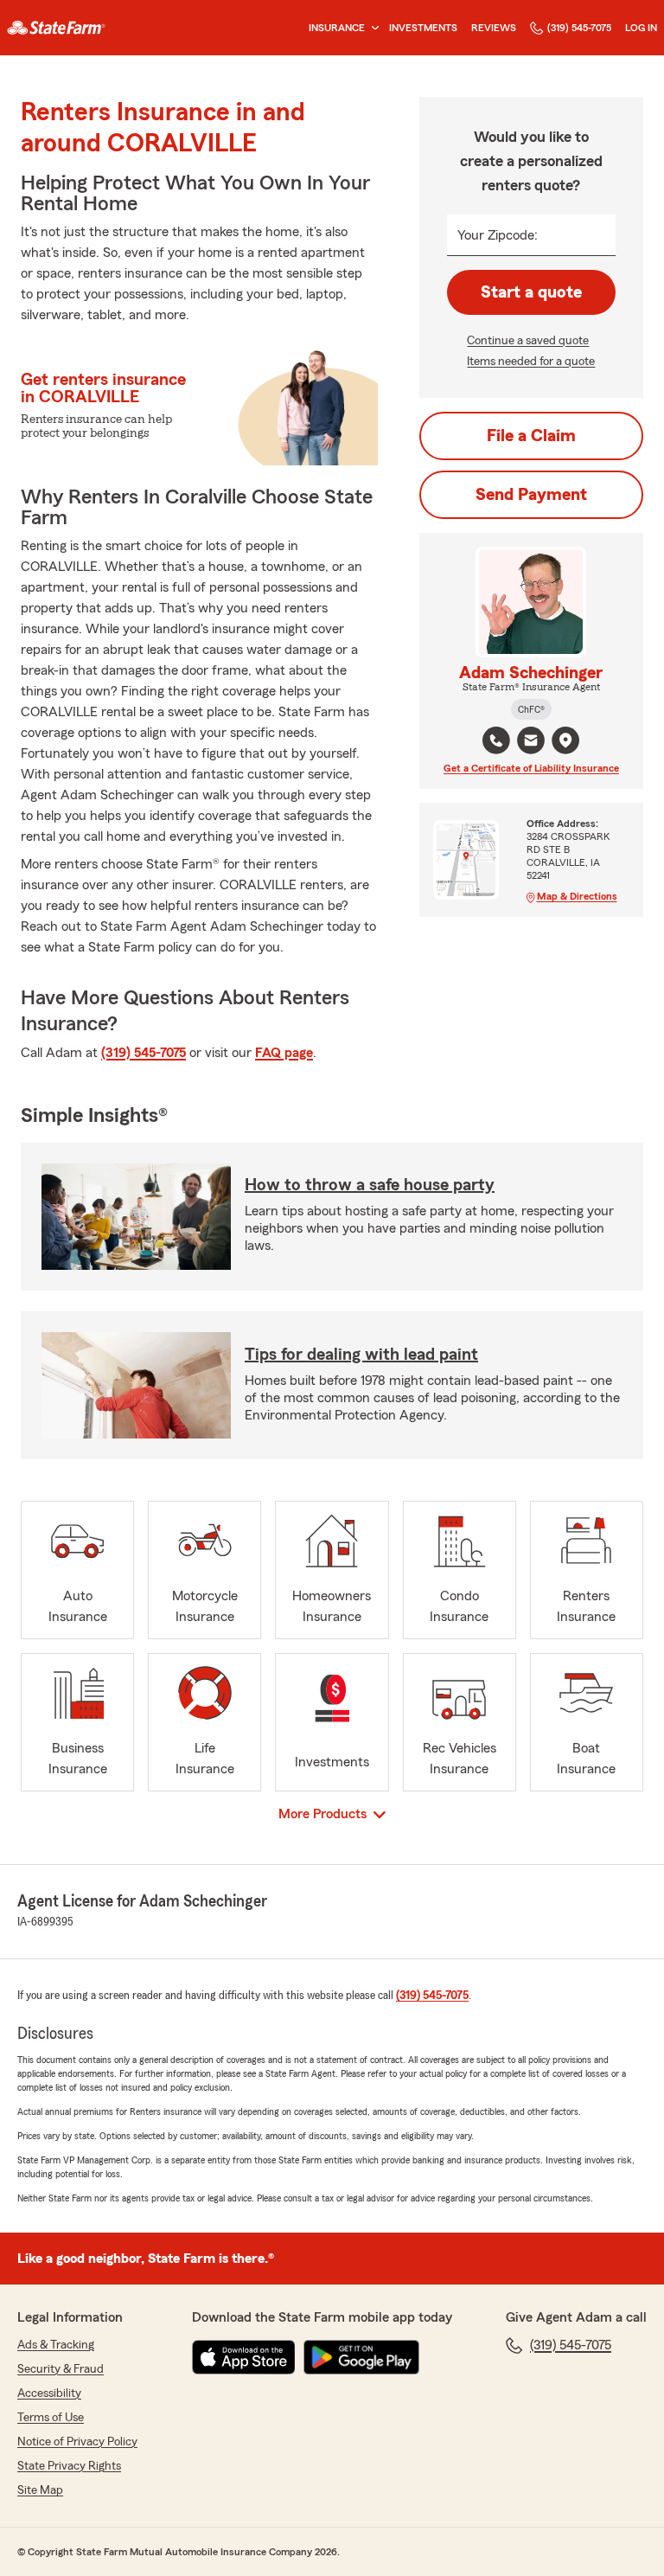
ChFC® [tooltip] (531, 709)
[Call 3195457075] (496, 740)
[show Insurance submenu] (372, 28)
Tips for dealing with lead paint (361, 1355)
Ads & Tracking (56, 2345)
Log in (641, 28)
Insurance (337, 28)
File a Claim (531, 436)
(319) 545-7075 (579, 28)
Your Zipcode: (498, 235)
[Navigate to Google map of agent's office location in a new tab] (565, 740)
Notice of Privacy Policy (77, 2442)
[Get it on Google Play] (361, 2357)
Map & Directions (577, 896)
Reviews (494, 28)
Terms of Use (51, 2418)
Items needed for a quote (531, 362)
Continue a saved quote (528, 341)
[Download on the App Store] (244, 2357)
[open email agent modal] (531, 743)
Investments (423, 28)
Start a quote (531, 292)
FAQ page (284, 1053)
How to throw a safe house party (370, 1185)
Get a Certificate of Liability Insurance (531, 768)
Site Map (40, 2490)
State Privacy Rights (69, 2466)
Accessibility (49, 2393)
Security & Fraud (61, 2369)
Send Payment (531, 495)
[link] (56, 28)
